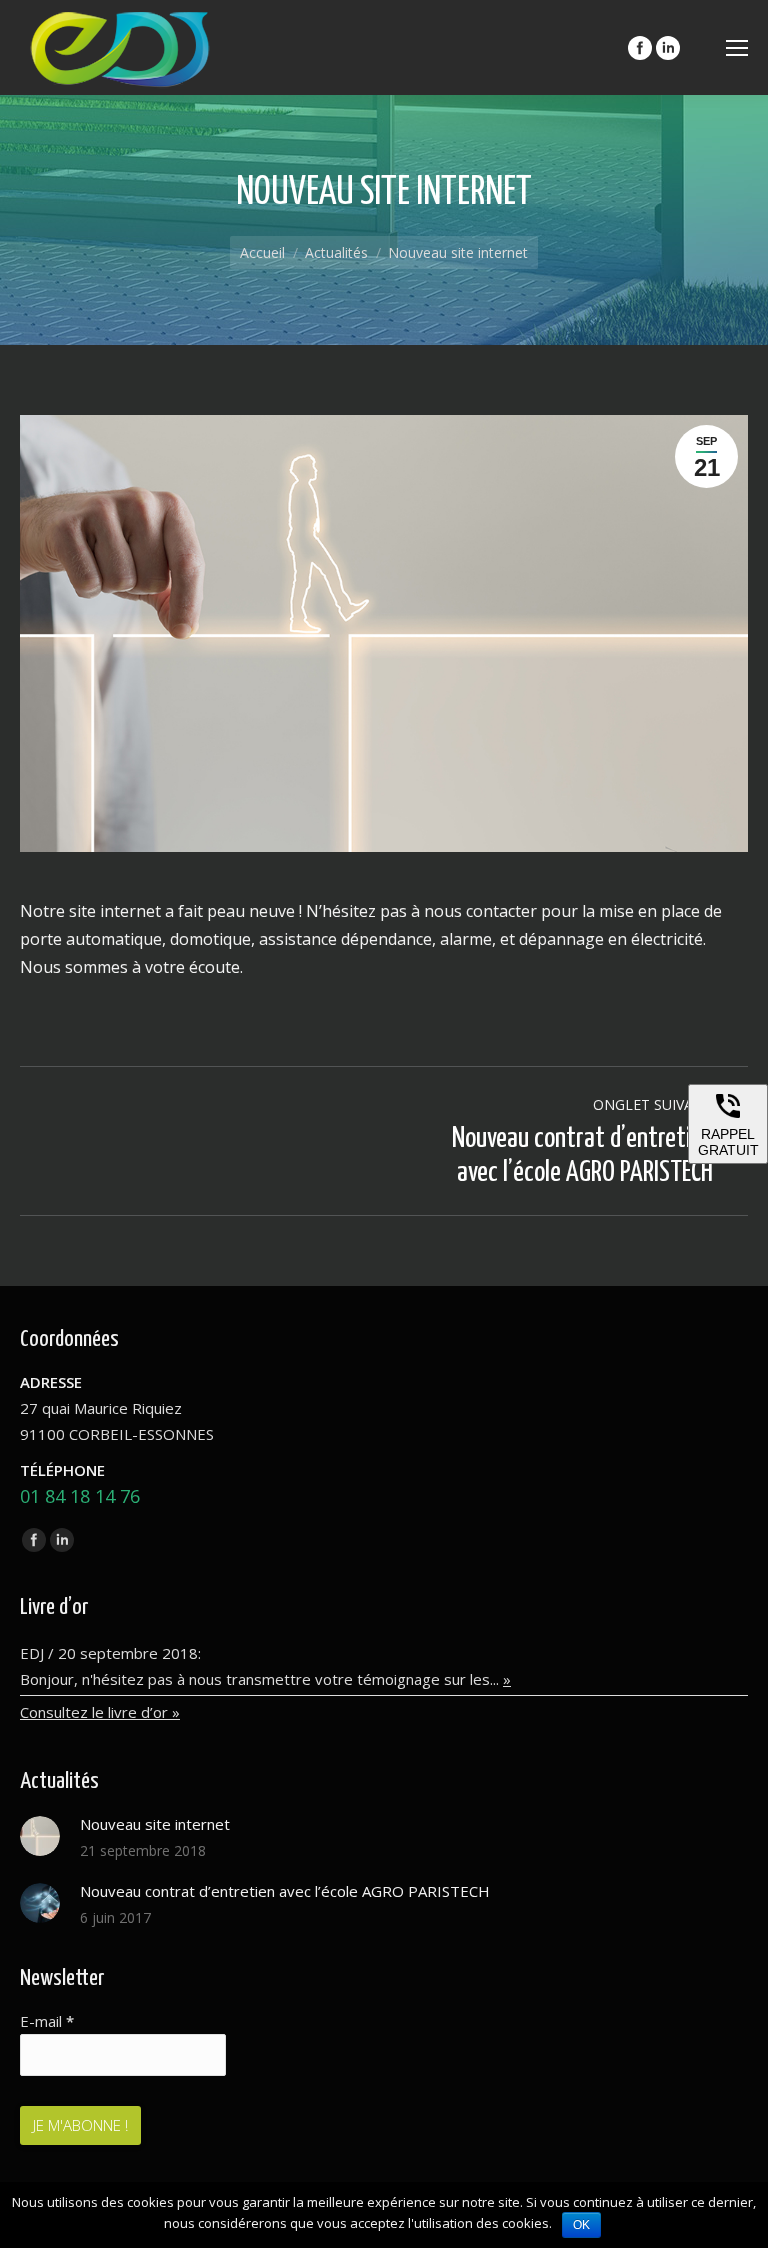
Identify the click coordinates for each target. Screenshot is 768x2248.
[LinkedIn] (668, 48)
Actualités (336, 252)
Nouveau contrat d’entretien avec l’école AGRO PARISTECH (285, 1891)
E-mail (47, 2021)
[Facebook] (640, 48)
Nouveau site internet (155, 1824)
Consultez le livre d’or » (100, 1712)
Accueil (262, 252)
